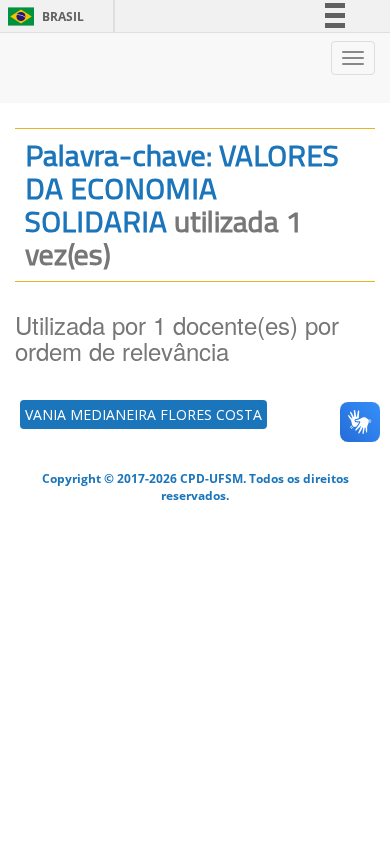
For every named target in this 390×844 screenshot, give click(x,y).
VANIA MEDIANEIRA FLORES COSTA (143, 414)
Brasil (42, 16)
